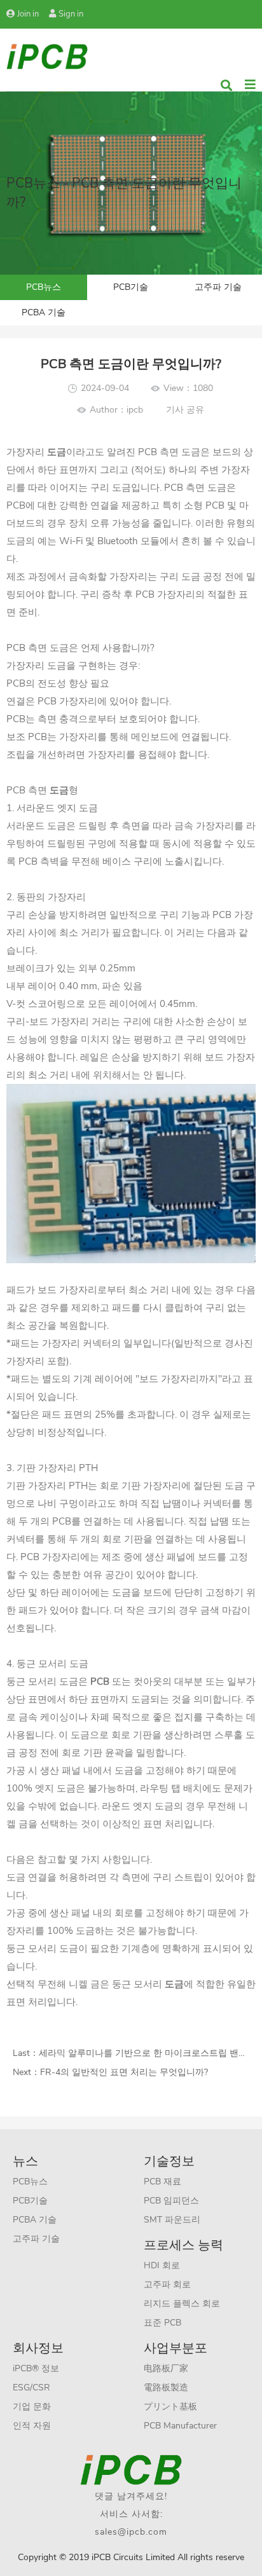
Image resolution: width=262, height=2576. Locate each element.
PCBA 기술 (44, 312)
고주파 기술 (218, 287)
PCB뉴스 (44, 287)
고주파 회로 (167, 2285)
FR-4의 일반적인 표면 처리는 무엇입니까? (124, 2072)
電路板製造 (166, 2388)
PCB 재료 (162, 2182)
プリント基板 (170, 2407)
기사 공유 (185, 410)
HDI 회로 (162, 2265)
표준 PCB (162, 2323)
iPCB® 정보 (36, 2368)
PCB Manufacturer (180, 2426)
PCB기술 (131, 287)
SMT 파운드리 (172, 2220)
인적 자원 (32, 2426)
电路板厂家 (166, 2368)
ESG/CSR (31, 2388)
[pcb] (47, 56)
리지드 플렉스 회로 (182, 2304)
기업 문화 (32, 2407)
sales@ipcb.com (131, 2532)
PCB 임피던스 (171, 2201)
